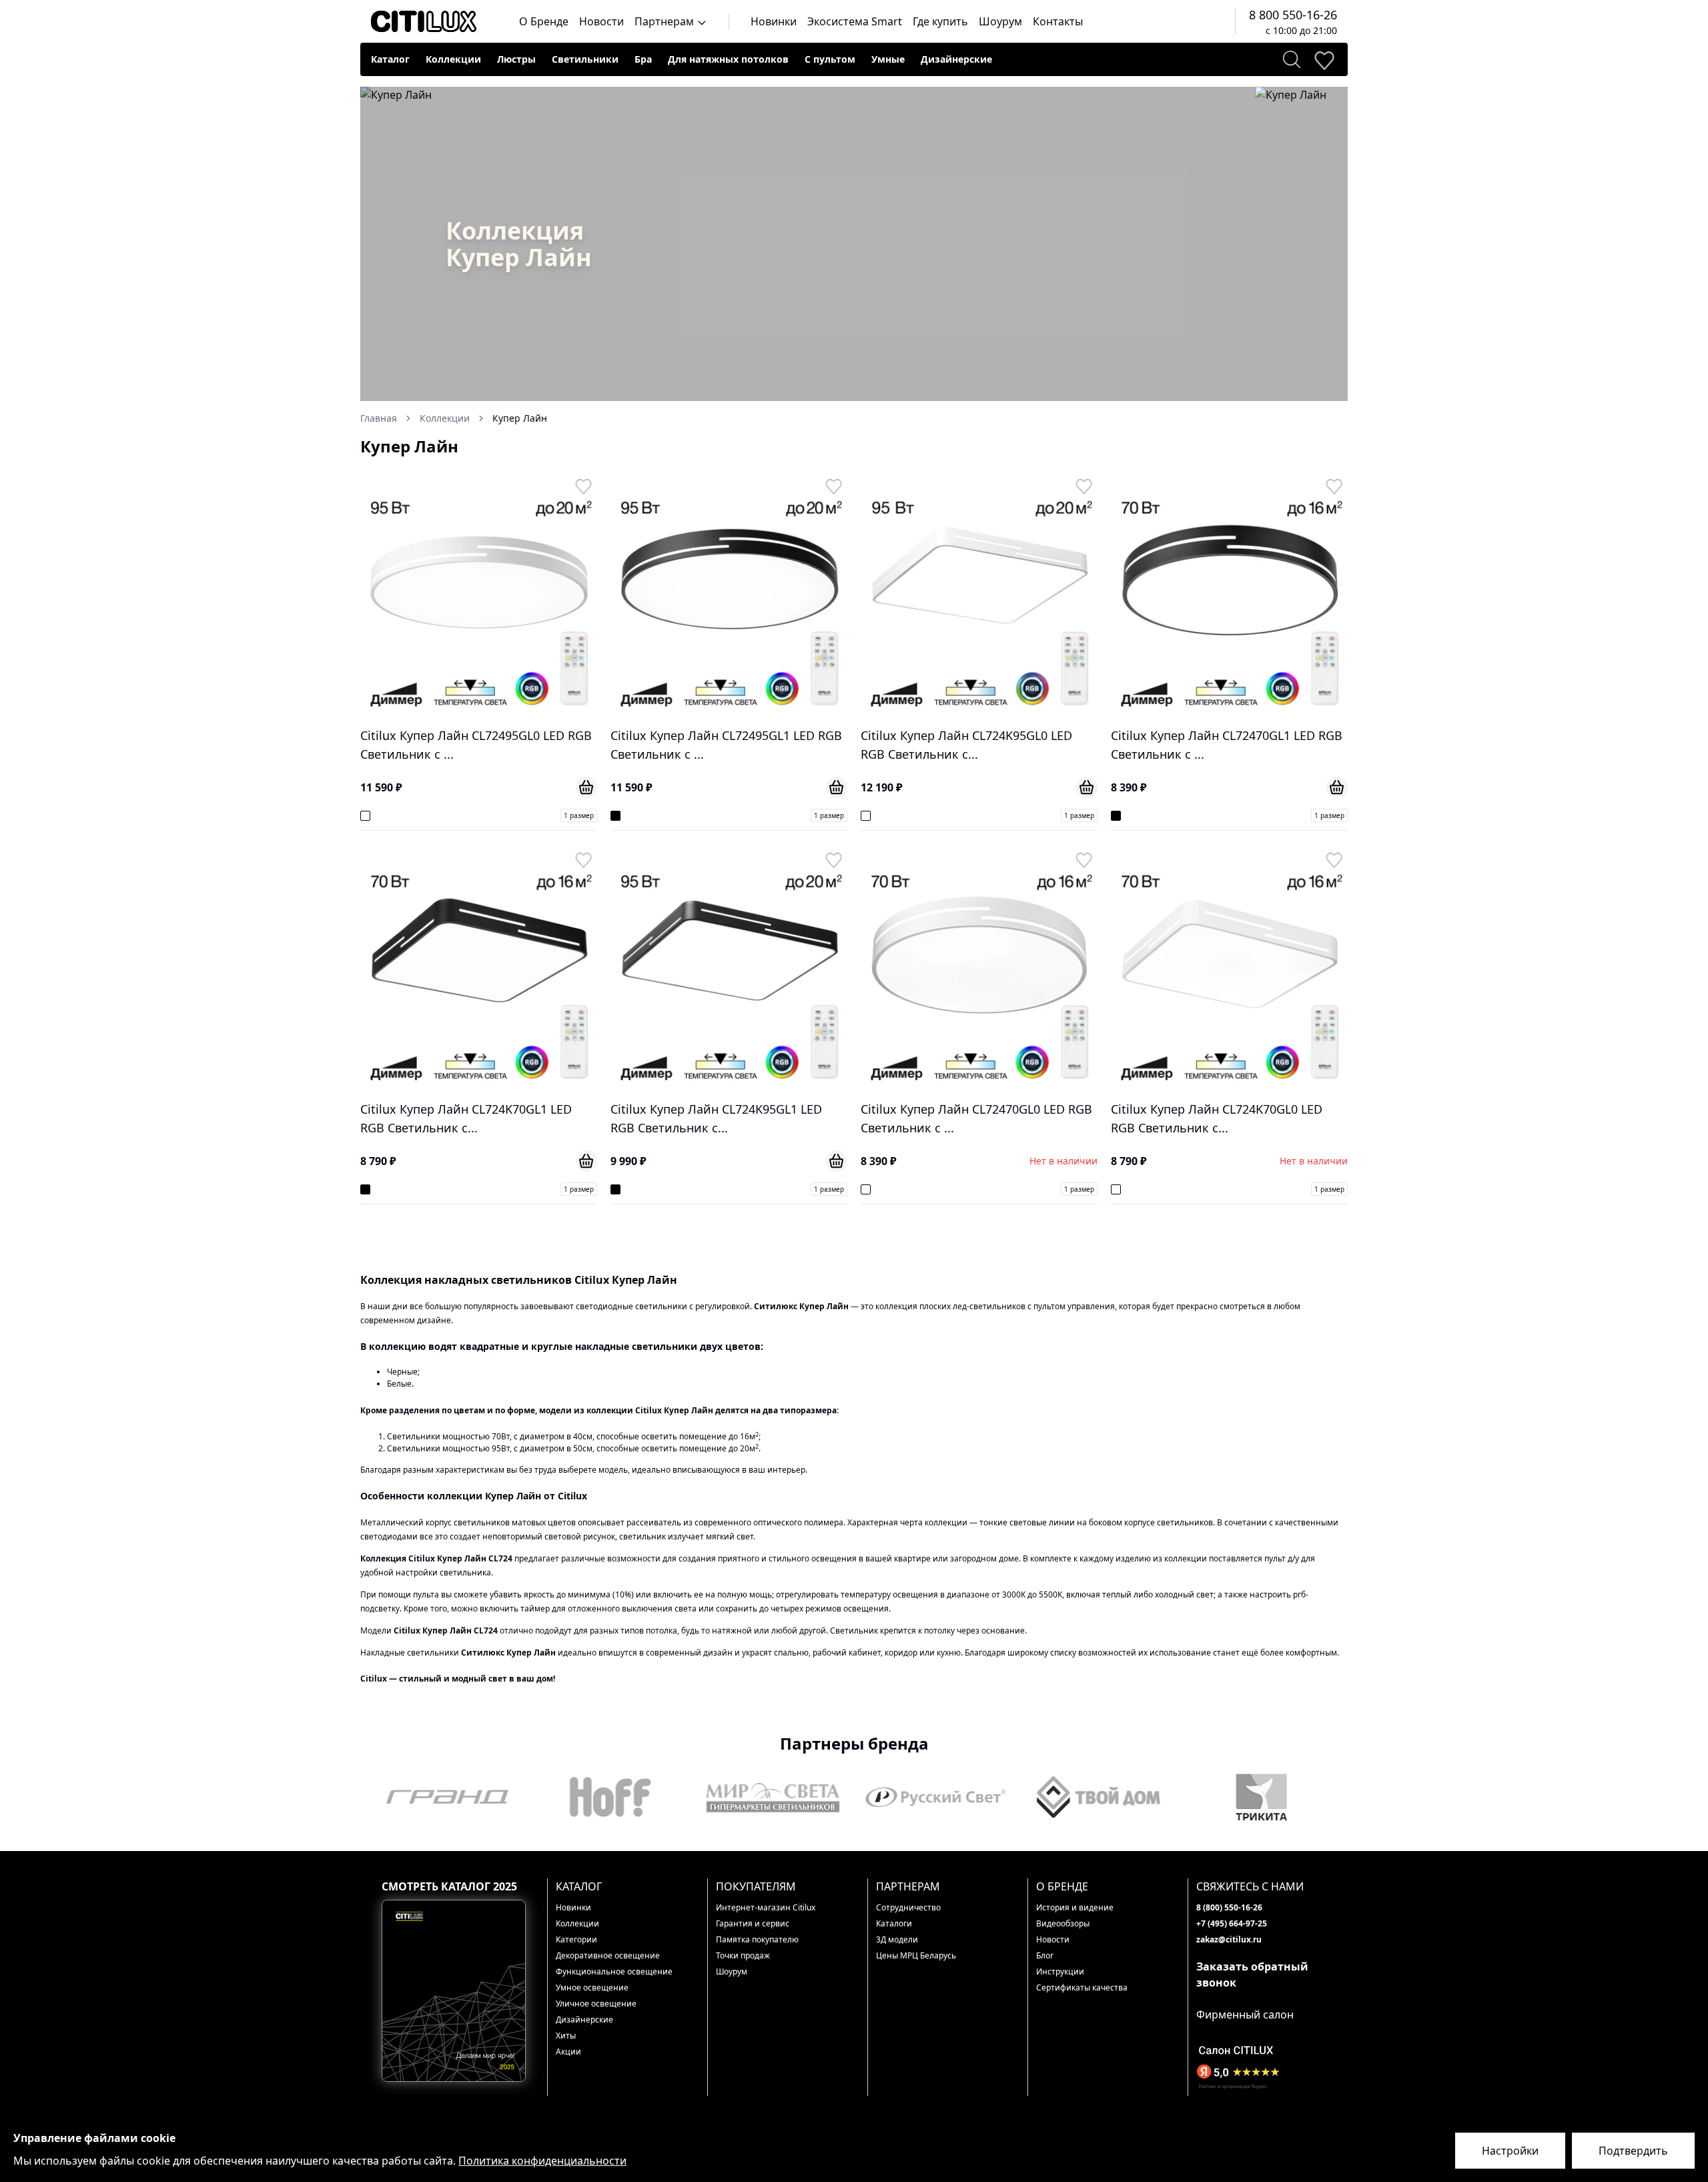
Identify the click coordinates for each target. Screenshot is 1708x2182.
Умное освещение (592, 1987)
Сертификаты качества (1082, 1987)
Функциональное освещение (614, 1971)
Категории (576, 1939)
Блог (1045, 1955)
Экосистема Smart (855, 21)
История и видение (1075, 1907)
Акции (568, 2052)
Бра (643, 59)
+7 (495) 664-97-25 (1232, 1923)
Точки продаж (743, 1955)
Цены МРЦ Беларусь (916, 1955)
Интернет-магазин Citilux (766, 1907)
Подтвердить (1633, 2151)
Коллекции (453, 59)
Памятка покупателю (757, 1939)
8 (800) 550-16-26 (1229, 1907)
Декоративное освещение (608, 1955)
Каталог (390, 59)
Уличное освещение (596, 2004)
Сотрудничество (908, 1907)
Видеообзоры (1063, 1923)
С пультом (830, 59)
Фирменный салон (1245, 2015)
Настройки (1510, 2151)
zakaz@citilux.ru (1229, 1939)
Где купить (940, 21)
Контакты (1058, 21)
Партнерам (666, 21)
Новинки (774, 21)
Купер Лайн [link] (520, 418)
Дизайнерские (956, 59)
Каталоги (894, 1923)
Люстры (516, 59)
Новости (601, 21)
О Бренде (544, 21)
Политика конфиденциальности (542, 2161)
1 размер (579, 815)
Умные (888, 59)
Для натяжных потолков (728, 59)
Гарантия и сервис (753, 1923)
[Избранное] (1324, 59)
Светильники (585, 59)
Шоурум (1000, 21)
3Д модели (897, 1939)
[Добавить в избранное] (583, 486)
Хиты (566, 2036)
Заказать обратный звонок (1252, 1974)
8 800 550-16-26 (1293, 15)
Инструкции (1060, 1971)
